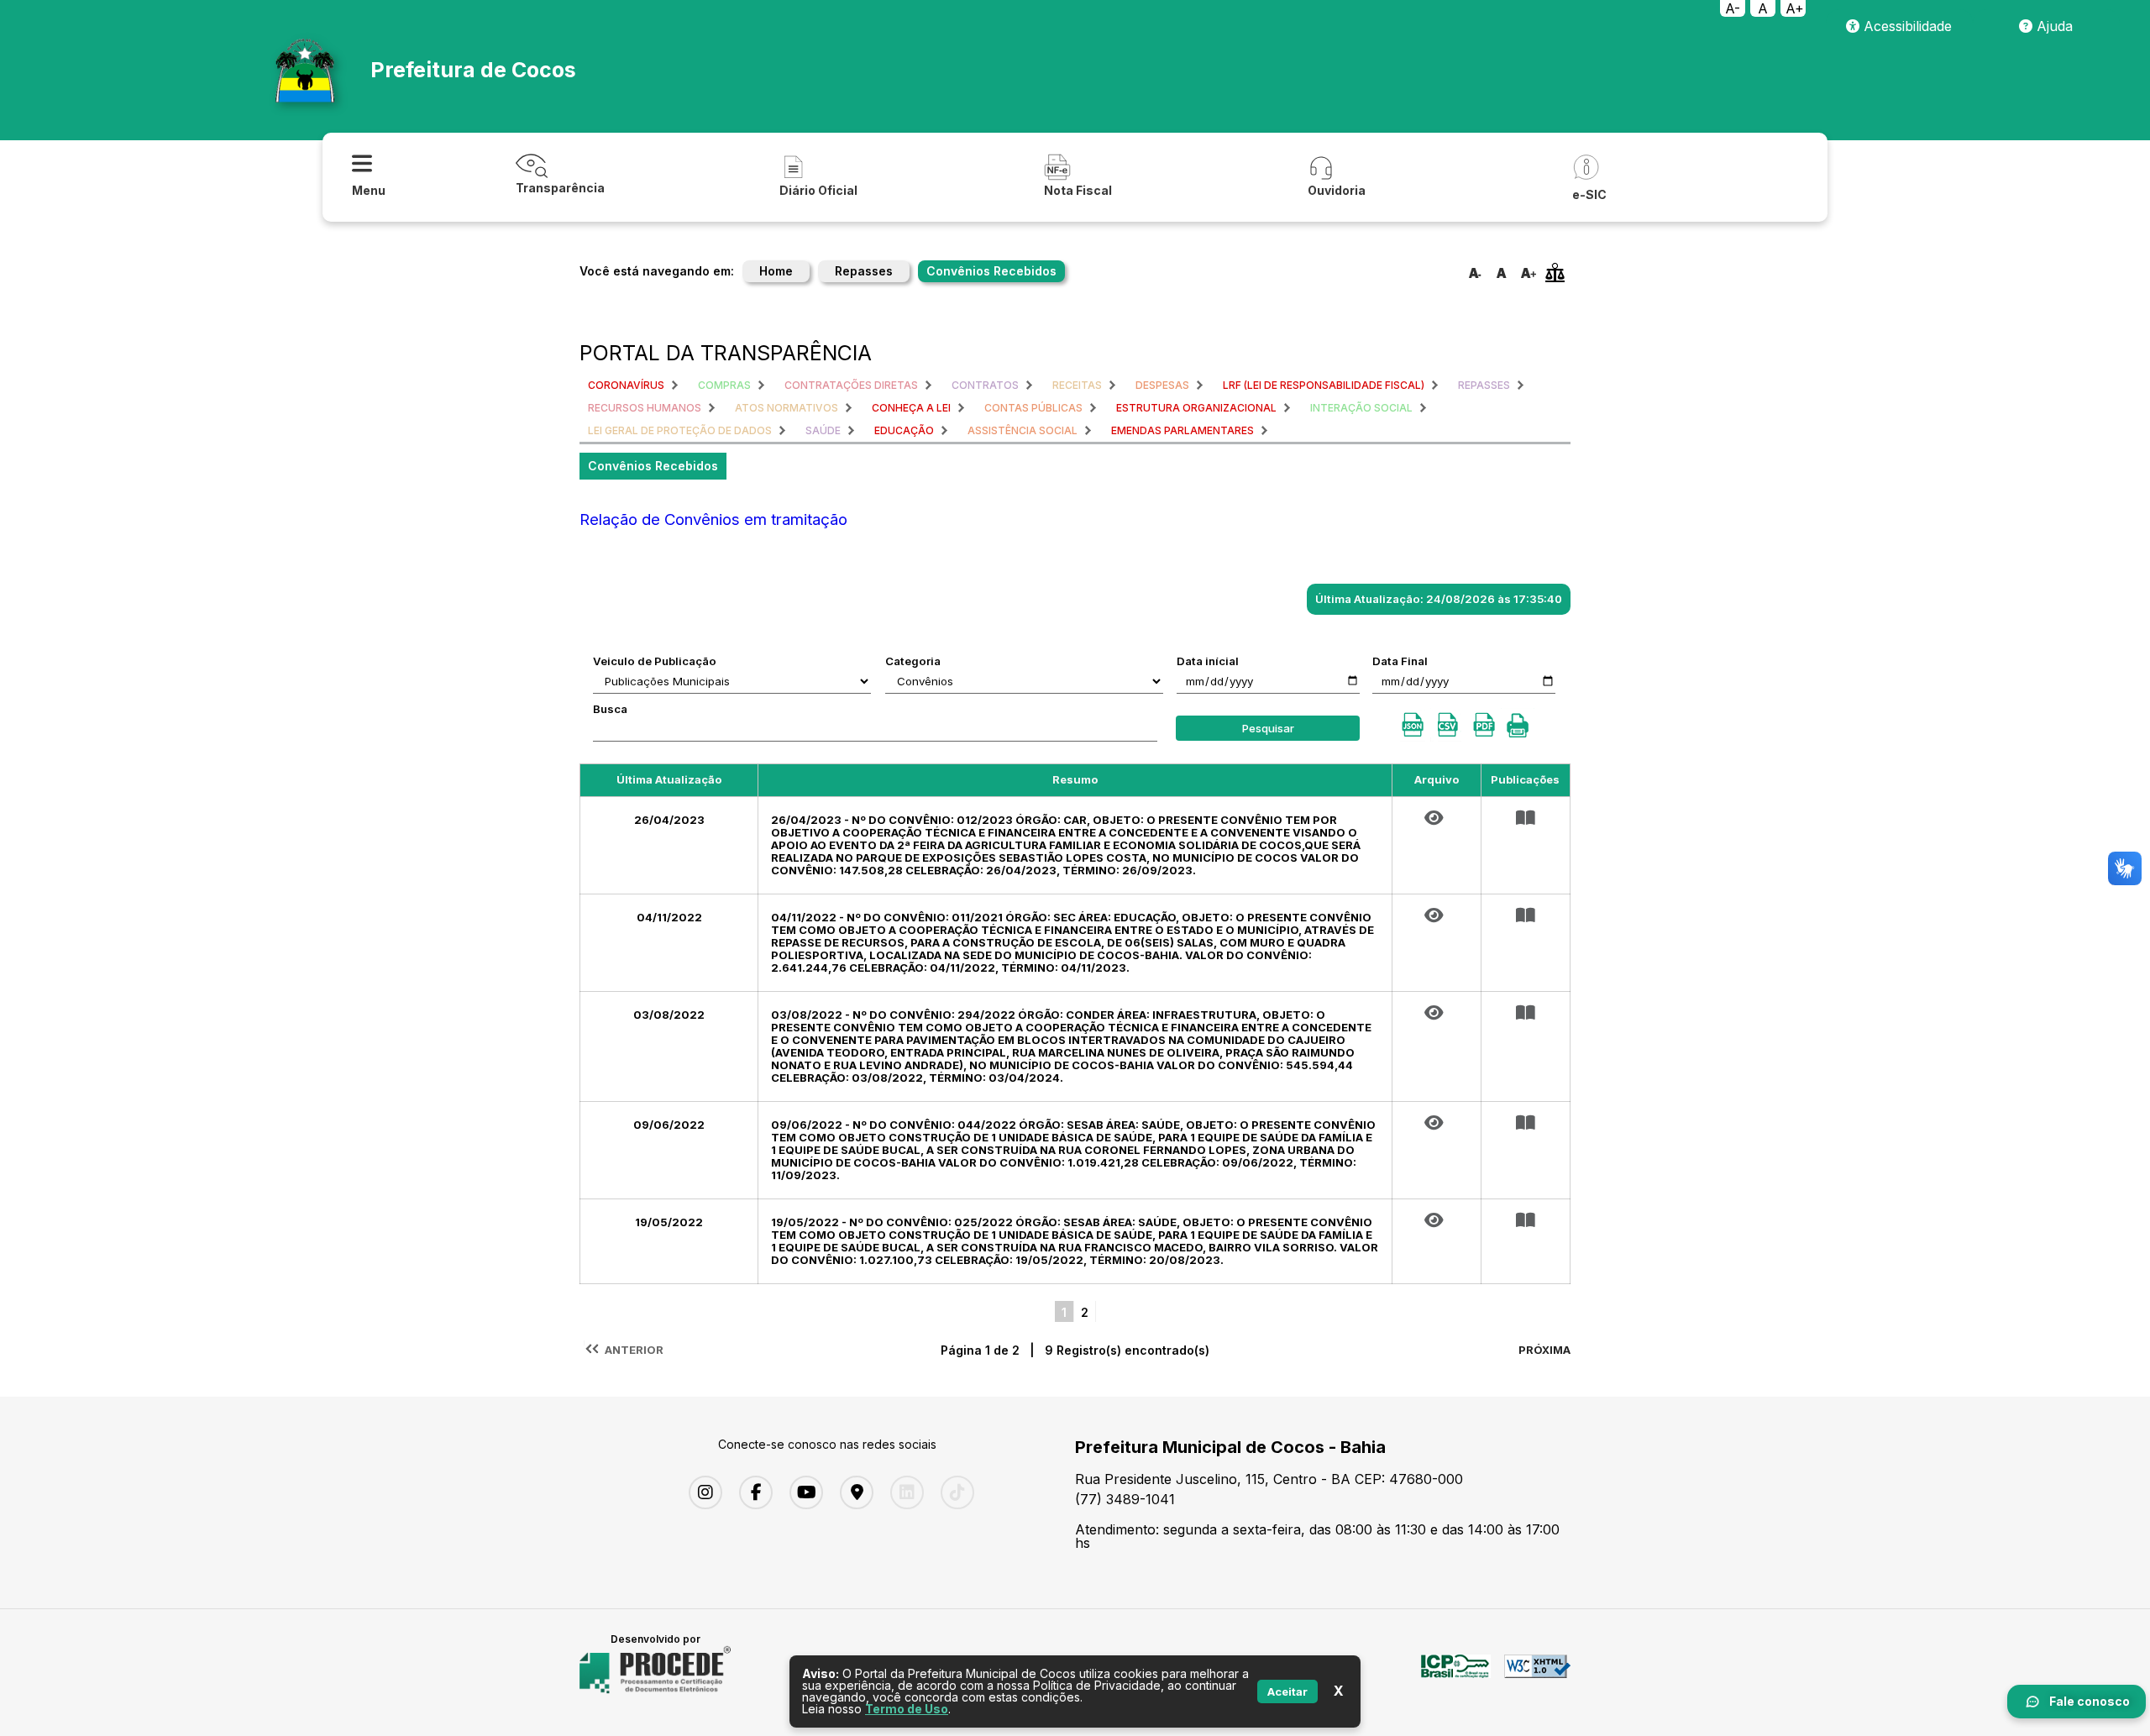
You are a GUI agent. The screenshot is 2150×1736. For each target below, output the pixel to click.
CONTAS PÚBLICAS (1033, 408)
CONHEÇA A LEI (911, 408)
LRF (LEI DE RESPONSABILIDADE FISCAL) (1324, 385)
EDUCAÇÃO (904, 430)
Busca (610, 709)
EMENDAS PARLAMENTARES (1182, 430)
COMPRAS (724, 385)
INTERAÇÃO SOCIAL (1361, 408)
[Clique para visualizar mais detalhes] (1526, 818)
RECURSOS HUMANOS (645, 408)
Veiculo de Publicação (655, 661)
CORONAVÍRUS (626, 385)
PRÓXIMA (1544, 1350)
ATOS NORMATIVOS (787, 408)
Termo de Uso (907, 1709)
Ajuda (2053, 26)
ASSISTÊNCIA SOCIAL (1023, 430)
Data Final (1400, 661)
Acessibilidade (1906, 26)
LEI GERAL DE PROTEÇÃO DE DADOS (680, 430)
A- (1733, 8)
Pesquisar (1268, 728)
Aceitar (1287, 1691)
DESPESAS (1162, 385)
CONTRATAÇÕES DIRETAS (851, 385)
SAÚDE (823, 430)
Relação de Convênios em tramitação (713, 519)
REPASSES (1484, 385)
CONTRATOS (985, 385)
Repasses (864, 271)
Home (776, 271)
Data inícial (1208, 661)
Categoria (913, 661)
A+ (1795, 8)
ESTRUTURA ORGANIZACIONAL (1196, 408)
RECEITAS (1077, 385)
